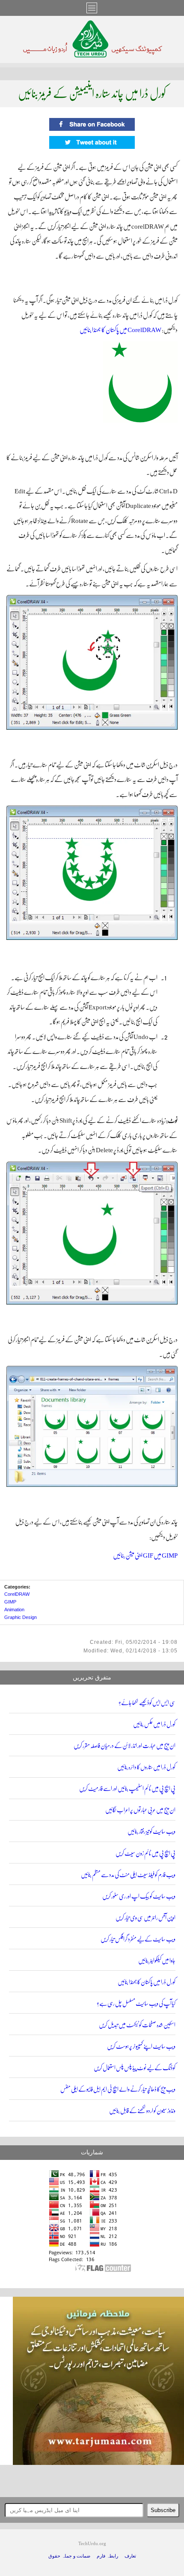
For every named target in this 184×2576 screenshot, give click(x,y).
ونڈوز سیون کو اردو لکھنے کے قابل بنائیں (142, 2111)
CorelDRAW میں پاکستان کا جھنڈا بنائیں (120, 330)
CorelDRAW (17, 1594)
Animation (14, 1610)
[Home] (92, 55)
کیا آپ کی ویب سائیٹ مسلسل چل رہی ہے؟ (136, 2004)
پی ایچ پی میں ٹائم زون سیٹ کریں (145, 1853)
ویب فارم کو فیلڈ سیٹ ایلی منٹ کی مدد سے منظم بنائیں (128, 1875)
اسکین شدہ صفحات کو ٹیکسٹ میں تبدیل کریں (137, 2025)
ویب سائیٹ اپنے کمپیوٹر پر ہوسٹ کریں (141, 2046)
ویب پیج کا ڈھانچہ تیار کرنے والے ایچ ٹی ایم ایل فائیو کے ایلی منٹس (118, 2089)
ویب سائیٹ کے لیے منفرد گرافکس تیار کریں (138, 1939)
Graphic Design (21, 1617)
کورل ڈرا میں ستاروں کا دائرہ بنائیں (146, 1767)
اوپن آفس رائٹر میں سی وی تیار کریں (145, 1918)
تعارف (130, 2556)
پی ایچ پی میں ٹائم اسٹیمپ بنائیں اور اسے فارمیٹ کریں (127, 1789)
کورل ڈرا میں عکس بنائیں (154, 1724)
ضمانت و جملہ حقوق (69, 2556)
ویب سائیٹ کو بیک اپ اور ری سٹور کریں (139, 1896)
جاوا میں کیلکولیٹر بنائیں (157, 1961)
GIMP (10, 1602)
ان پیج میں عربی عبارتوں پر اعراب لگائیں (140, 1810)
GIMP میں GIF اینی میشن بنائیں (145, 1555)
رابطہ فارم (107, 2556)
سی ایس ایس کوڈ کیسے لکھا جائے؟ (147, 1703)
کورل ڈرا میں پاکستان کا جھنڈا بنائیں (147, 1982)
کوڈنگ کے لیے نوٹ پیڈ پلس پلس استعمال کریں (135, 2068)
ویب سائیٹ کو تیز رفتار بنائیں (151, 1832)
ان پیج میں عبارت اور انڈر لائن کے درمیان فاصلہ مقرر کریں (125, 1746)
